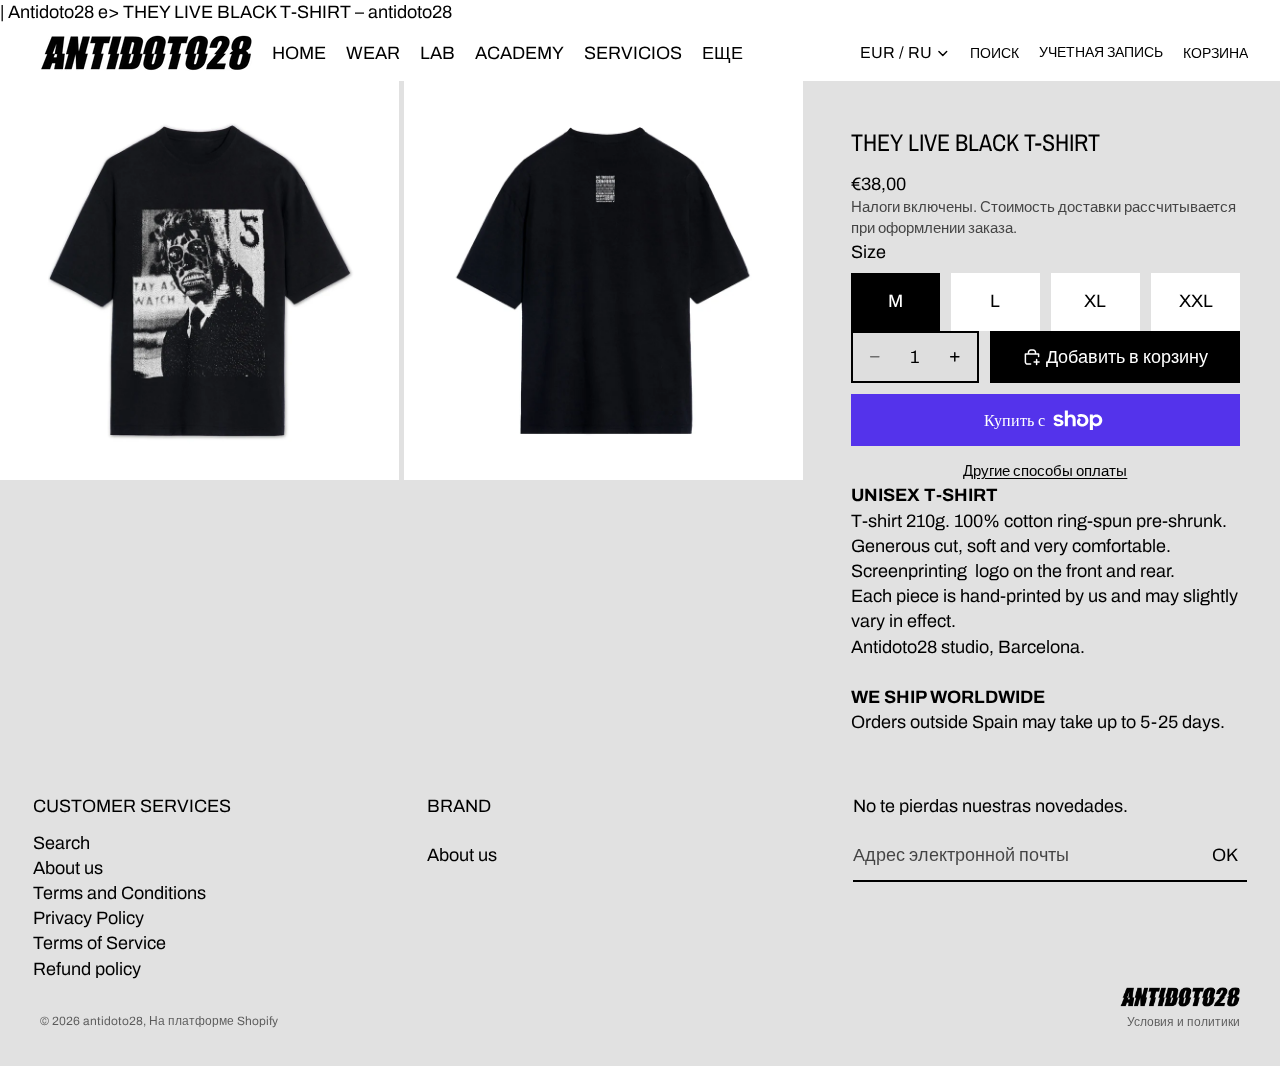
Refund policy (87, 969)
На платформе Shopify (213, 1021)
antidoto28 (113, 1021)
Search (61, 843)
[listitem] (722, 53)
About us (68, 868)
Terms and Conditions (119, 893)
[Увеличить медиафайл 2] (603, 280)
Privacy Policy (88, 918)
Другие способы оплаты (1045, 471)
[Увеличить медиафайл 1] (199, 280)
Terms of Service (99, 944)
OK (1225, 855)
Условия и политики (1183, 1022)
